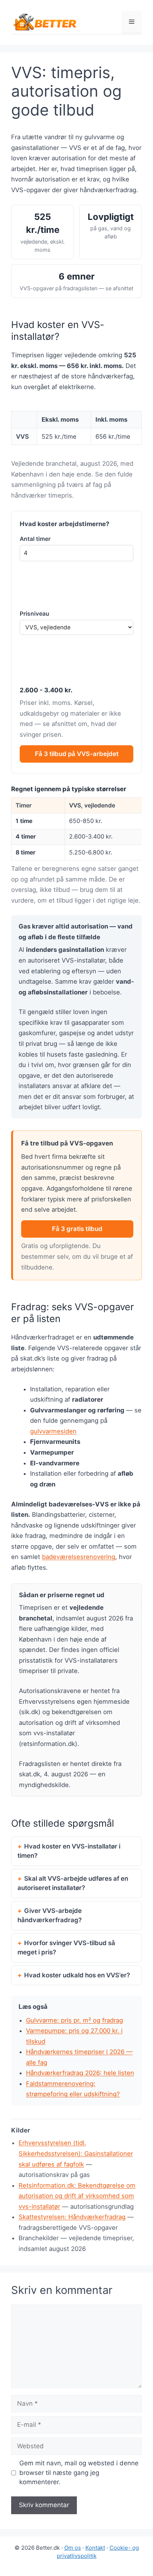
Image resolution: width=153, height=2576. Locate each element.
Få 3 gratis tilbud (77, 1229)
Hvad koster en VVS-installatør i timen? (69, 1851)
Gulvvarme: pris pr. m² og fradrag (74, 2020)
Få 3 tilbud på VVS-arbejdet (77, 754)
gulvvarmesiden (53, 1431)
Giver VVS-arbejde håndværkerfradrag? (50, 1916)
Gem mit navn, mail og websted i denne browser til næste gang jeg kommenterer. (79, 2473)
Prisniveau (35, 614)
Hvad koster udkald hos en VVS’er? (77, 1975)
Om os (73, 2548)
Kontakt (95, 2548)
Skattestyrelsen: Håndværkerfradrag (72, 2217)
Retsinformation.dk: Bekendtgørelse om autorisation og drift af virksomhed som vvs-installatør (77, 2196)
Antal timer (35, 539)
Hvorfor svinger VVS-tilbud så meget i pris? (66, 1948)
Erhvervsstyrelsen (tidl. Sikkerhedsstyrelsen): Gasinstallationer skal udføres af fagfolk (76, 2153)
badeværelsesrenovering (79, 1557)
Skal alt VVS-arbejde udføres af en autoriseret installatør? (73, 1883)
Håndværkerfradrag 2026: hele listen (80, 2073)
